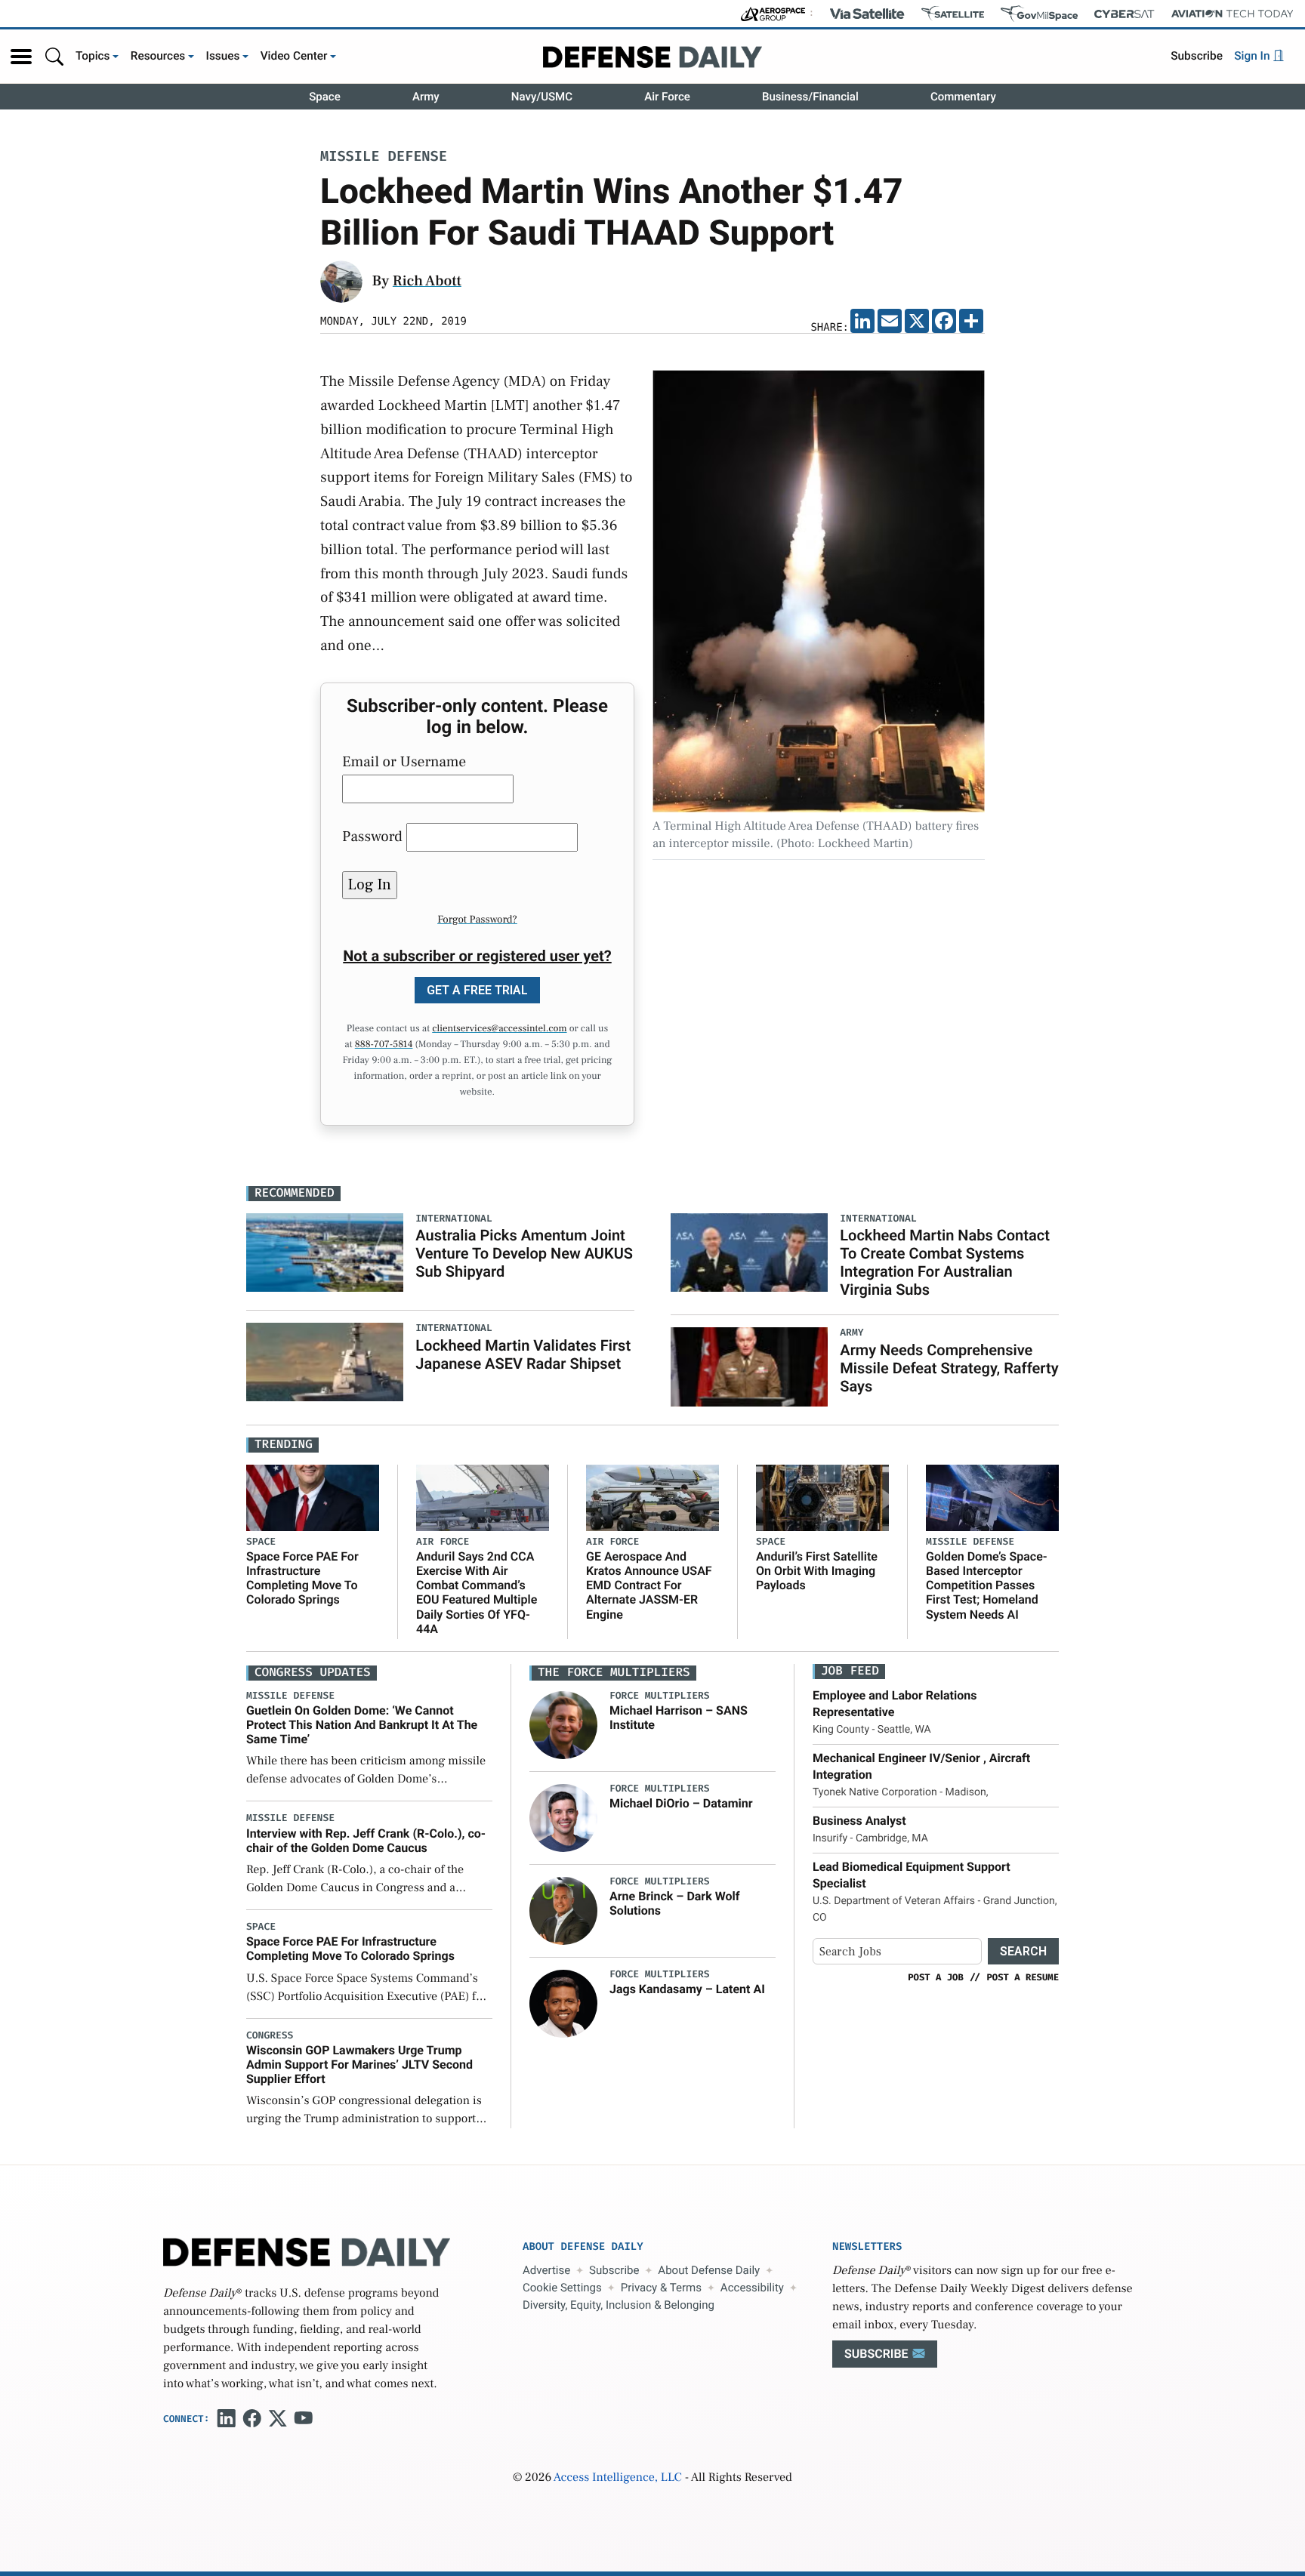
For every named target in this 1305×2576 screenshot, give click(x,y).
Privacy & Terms (661, 2288)
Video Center (294, 56)
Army (426, 97)
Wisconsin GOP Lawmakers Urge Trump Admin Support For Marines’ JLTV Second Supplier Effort (359, 2064)
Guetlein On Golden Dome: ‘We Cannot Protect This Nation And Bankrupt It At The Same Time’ (362, 1725)
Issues (223, 56)
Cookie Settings (562, 2288)
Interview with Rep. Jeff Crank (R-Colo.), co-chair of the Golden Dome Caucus (366, 1841)
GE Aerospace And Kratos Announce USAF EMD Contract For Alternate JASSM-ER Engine (649, 1585)
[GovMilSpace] (1039, 14)
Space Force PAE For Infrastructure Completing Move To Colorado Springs (302, 1578)
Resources (158, 56)
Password (372, 837)
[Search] (54, 56)
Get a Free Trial (477, 990)
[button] (21, 57)
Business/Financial (810, 97)
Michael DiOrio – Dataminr (681, 1803)
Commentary (963, 97)
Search (1023, 1951)
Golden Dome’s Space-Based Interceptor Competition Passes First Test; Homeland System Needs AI (987, 1585)
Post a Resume (1023, 1977)
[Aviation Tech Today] (1232, 14)
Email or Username (404, 762)
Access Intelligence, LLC (618, 2478)
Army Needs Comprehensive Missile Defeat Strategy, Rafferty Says (949, 1368)
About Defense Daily (709, 2270)
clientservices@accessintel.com (499, 1029)
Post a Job (936, 1977)
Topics (93, 56)
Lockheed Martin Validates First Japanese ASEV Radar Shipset (523, 1354)
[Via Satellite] (867, 14)
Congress (270, 2036)
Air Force (667, 97)
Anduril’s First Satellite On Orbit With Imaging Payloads (817, 1571)
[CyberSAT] (1124, 14)
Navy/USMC (542, 97)
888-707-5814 (384, 1045)
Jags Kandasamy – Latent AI (687, 1989)
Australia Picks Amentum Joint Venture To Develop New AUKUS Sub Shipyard (524, 1253)
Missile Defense (384, 157)
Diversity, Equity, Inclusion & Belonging (619, 2305)
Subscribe (1197, 56)
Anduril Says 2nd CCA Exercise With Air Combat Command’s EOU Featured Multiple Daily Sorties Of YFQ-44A (477, 1593)
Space (325, 97)
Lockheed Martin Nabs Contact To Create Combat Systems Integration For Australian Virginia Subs (945, 1262)
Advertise (546, 2270)
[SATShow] (953, 14)
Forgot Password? (477, 920)
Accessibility (752, 2288)
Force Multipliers (660, 1696)
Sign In (1253, 56)
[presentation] (563, 1724)
